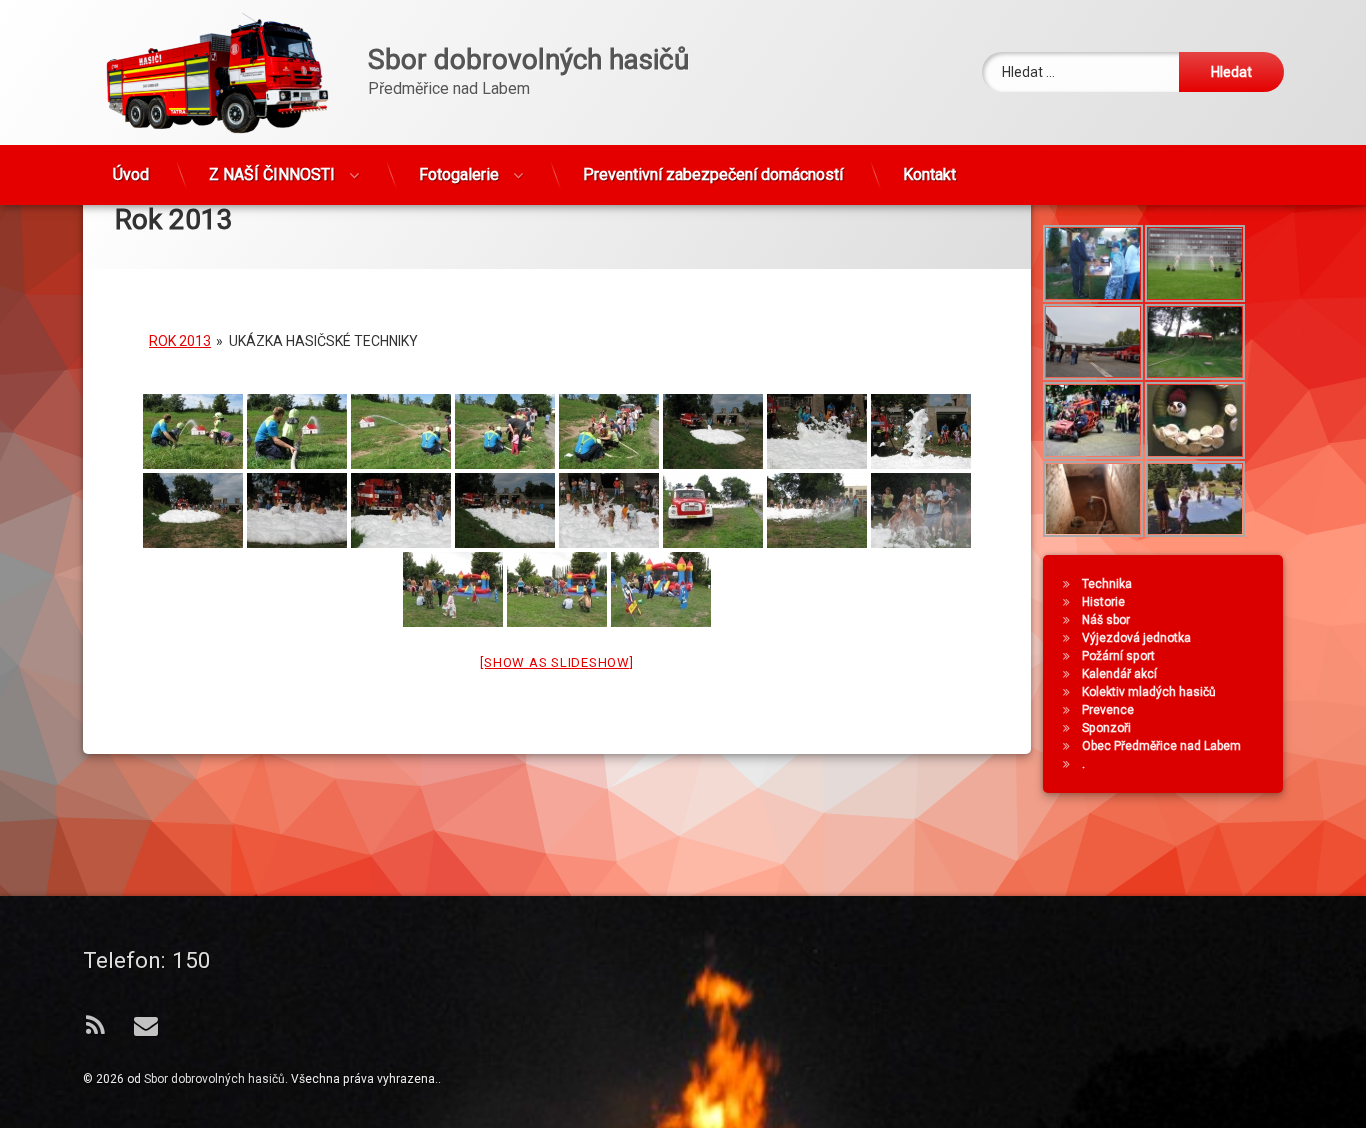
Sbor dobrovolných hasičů (214, 1079)
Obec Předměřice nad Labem (1161, 746)
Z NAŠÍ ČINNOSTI (272, 174)
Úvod (131, 174)
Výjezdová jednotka (1136, 638)
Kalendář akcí (1119, 674)
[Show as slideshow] (556, 662)
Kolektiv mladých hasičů (1149, 692)
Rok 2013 (180, 341)
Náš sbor (1106, 620)
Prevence (1108, 710)
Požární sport (1118, 656)
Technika (1107, 584)
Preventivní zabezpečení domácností (713, 174)
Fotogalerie (459, 174)
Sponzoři (1106, 728)
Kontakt (929, 174)
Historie (1103, 602)
